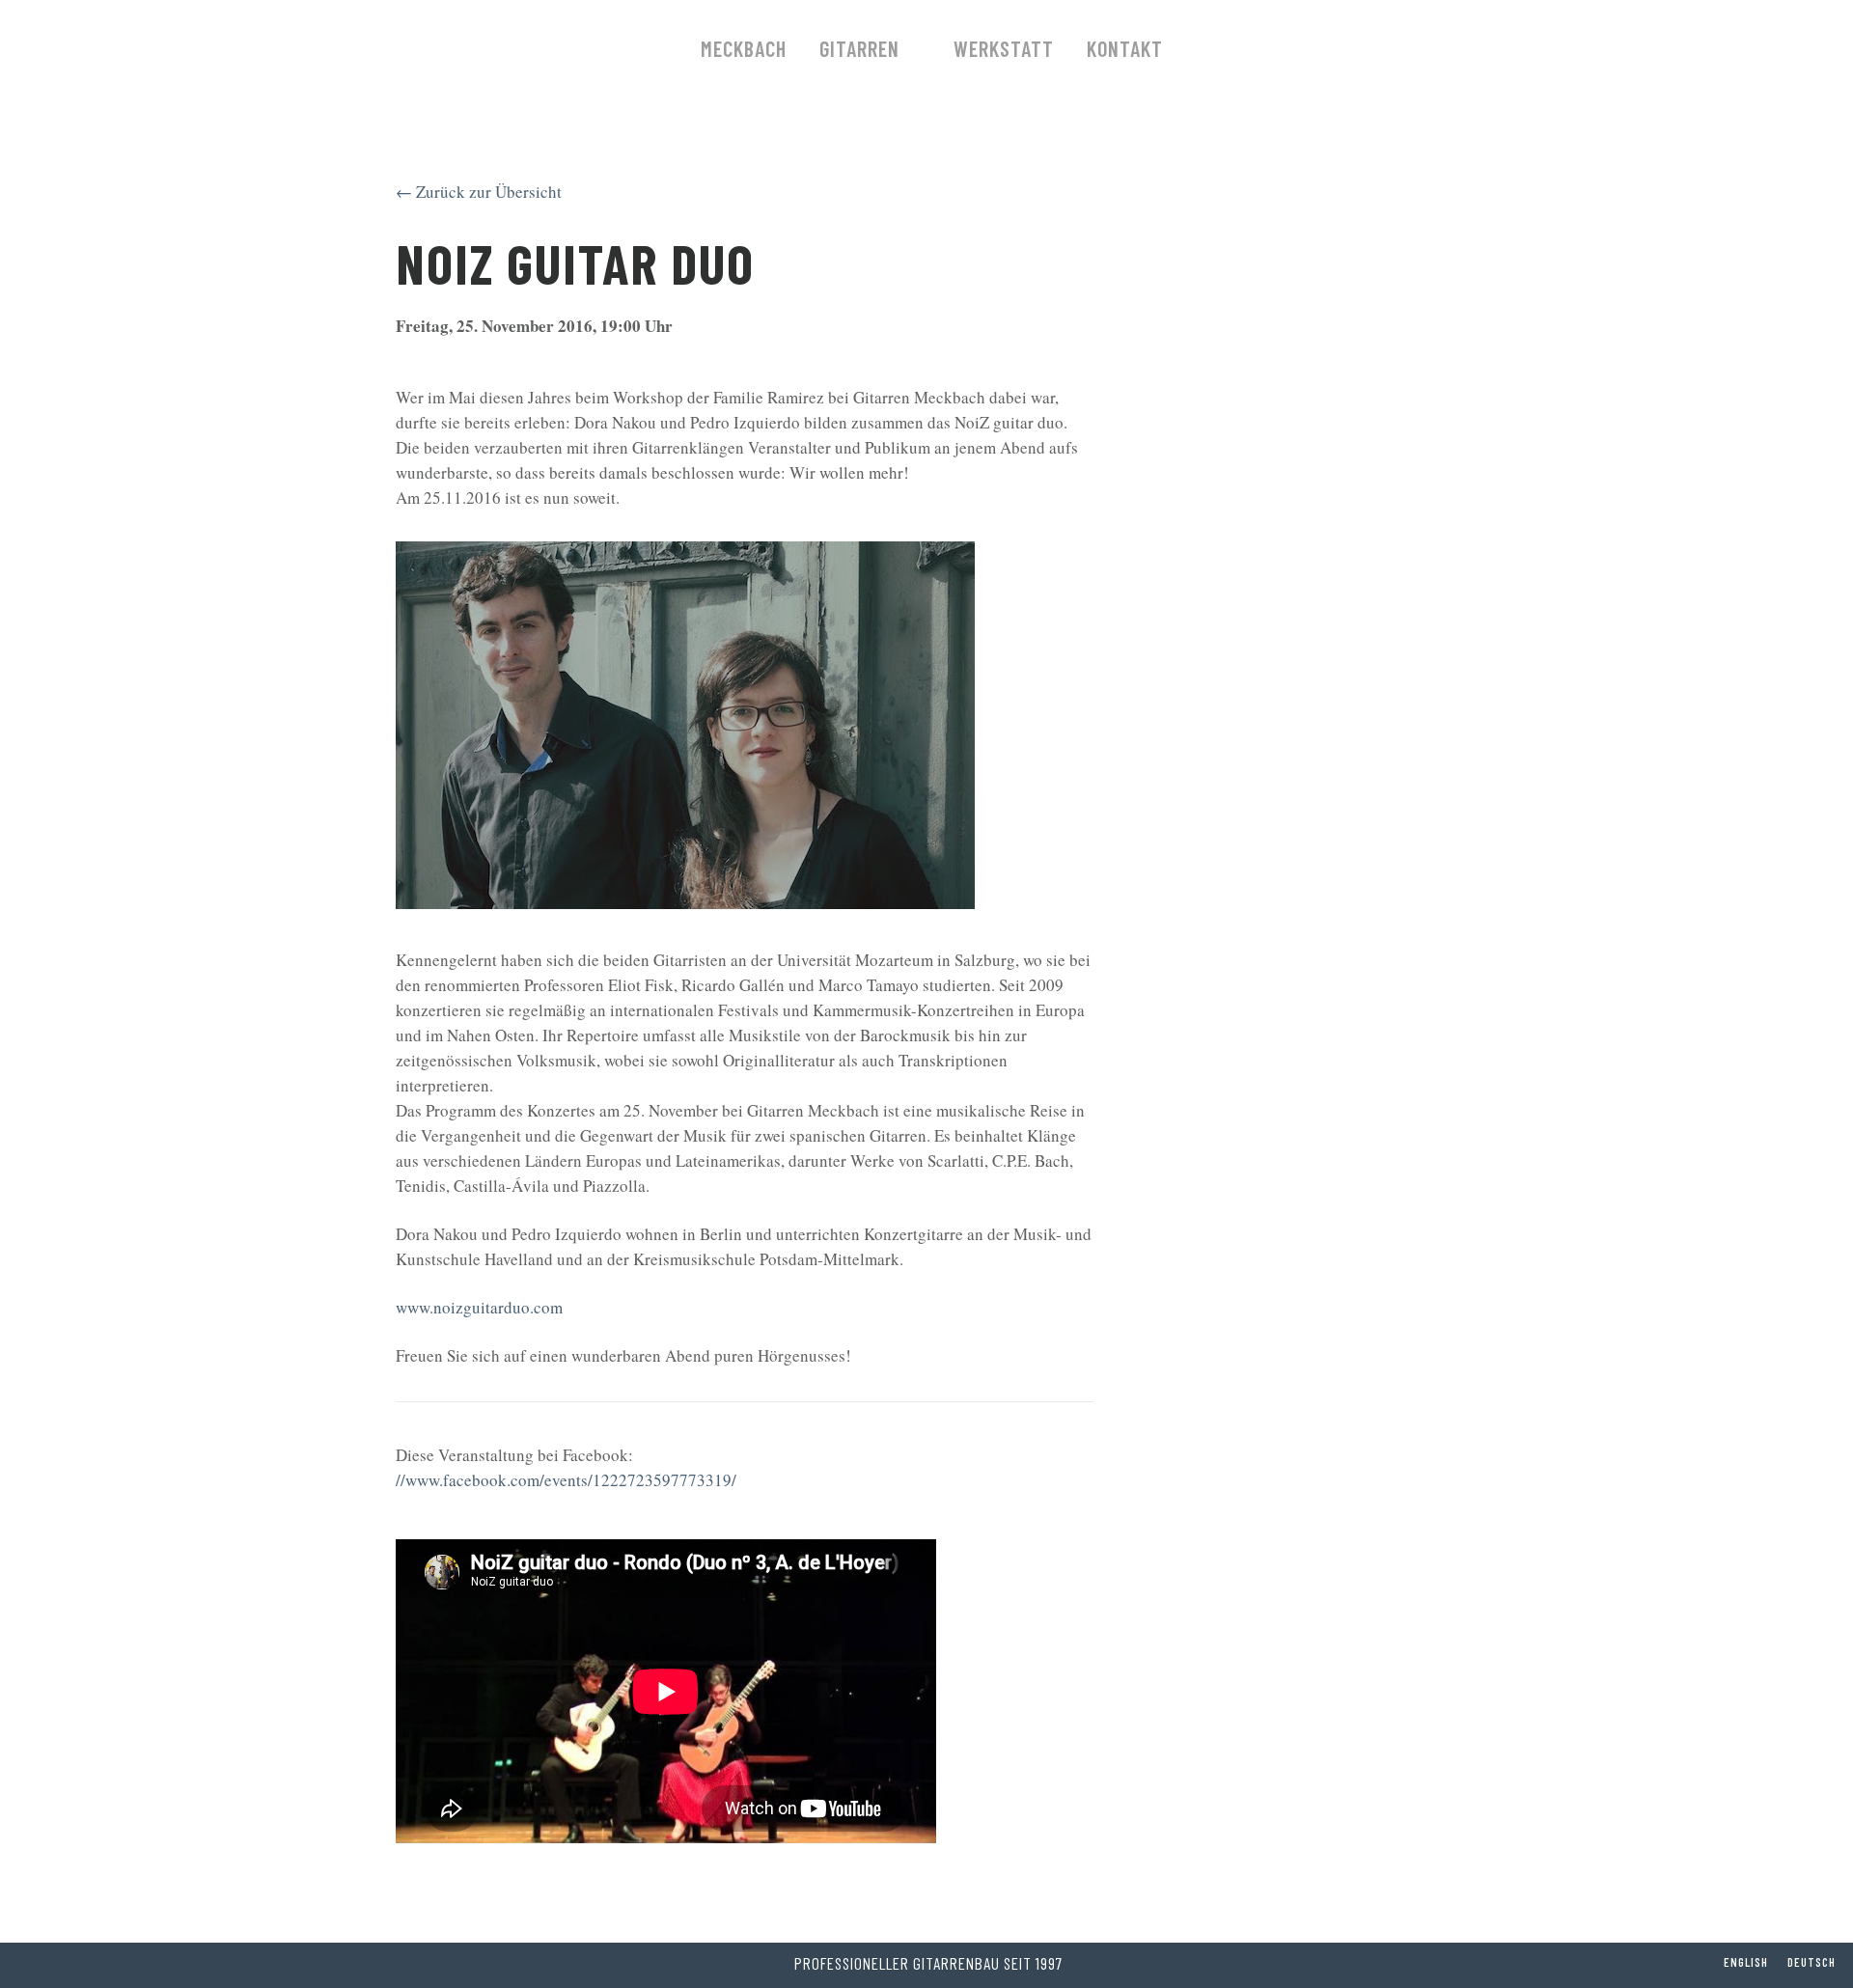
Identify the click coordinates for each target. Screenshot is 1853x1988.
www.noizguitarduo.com (479, 1307)
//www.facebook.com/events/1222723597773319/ (566, 1480)
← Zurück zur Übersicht (479, 192)
